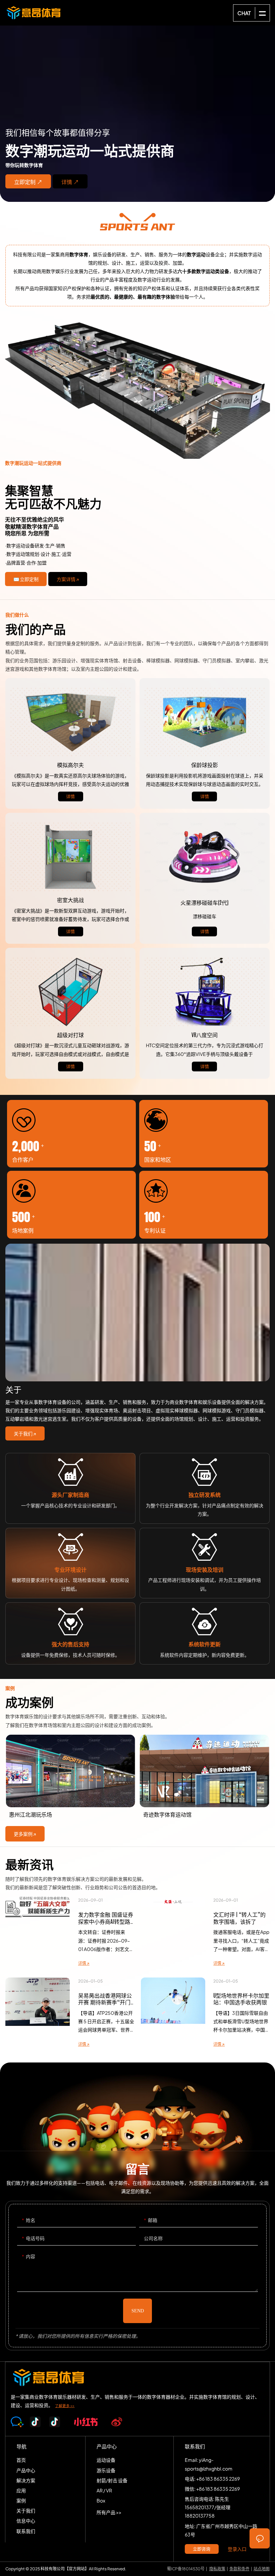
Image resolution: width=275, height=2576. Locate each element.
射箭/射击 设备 (112, 2480)
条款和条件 (239, 2569)
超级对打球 (70, 992)
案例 (21, 2500)
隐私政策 (217, 2569)
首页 (21, 2460)
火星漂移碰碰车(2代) (205, 857)
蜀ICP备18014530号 (186, 2569)
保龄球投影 (205, 722)
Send (138, 2311)
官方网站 (77, 2569)
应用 (21, 2490)
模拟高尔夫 (70, 722)
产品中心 (26, 2470)
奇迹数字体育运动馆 (70, 1778)
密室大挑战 (70, 857)
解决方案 (137, 391)
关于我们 (26, 2511)
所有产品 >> (109, 2512)
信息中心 (26, 2521)
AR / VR (104, 2490)
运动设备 (106, 2460)
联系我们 (26, 2531)
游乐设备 (106, 2470)
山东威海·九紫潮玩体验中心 (205, 1778)
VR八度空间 (205, 992)
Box (101, 2500)
